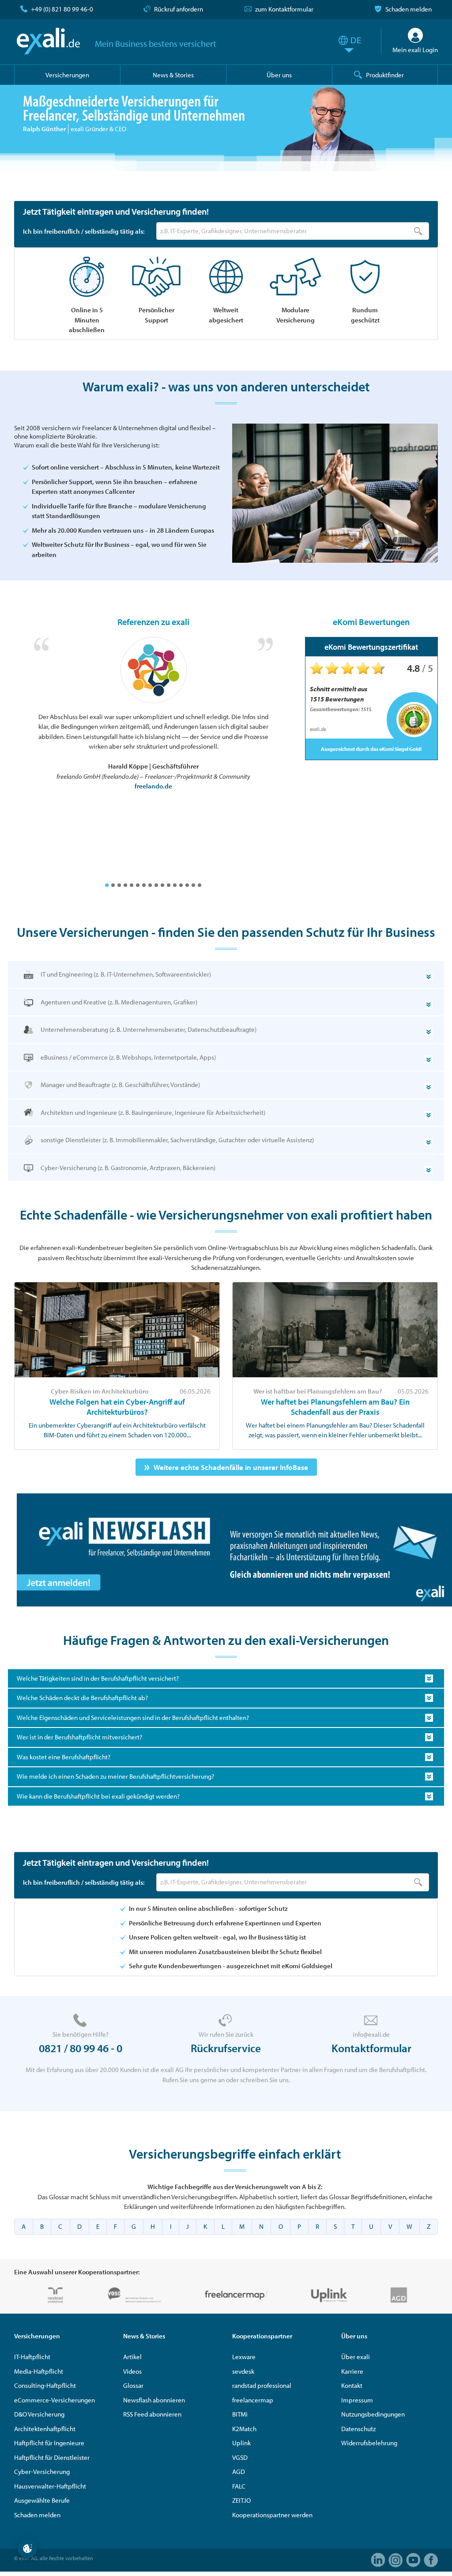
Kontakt (352, 2385)
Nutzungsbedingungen (373, 2414)
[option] (153, 714)
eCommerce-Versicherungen (55, 2400)
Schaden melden (409, 9)
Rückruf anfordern (179, 9)
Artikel (132, 2357)
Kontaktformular (371, 2048)
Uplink (241, 2443)
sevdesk (243, 2371)
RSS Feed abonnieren (152, 2414)
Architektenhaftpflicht (45, 2429)
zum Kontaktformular (284, 9)
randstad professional (262, 2385)
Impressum (357, 2400)
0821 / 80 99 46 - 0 (81, 2048)
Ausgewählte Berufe (42, 2500)
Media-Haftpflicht (39, 2371)
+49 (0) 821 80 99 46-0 (62, 9)
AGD (239, 2472)
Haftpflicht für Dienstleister (52, 2457)
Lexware (244, 2357)
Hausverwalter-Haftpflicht (50, 2486)
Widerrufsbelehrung (369, 2443)
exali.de (48, 41)
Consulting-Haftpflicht (45, 2385)
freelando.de (153, 786)
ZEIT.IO (241, 2500)
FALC (239, 2486)
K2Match (244, 2429)
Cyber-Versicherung (42, 2472)
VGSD (240, 2457)
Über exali (356, 2357)
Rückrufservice (226, 2048)
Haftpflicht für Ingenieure (49, 2443)
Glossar (133, 2385)
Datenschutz (358, 2429)
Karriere (352, 2371)
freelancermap (253, 2400)
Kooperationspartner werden (272, 2515)
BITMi (240, 2414)
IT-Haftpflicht (32, 2357)
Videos (132, 2371)
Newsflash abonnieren (154, 2400)
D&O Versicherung (39, 2414)
